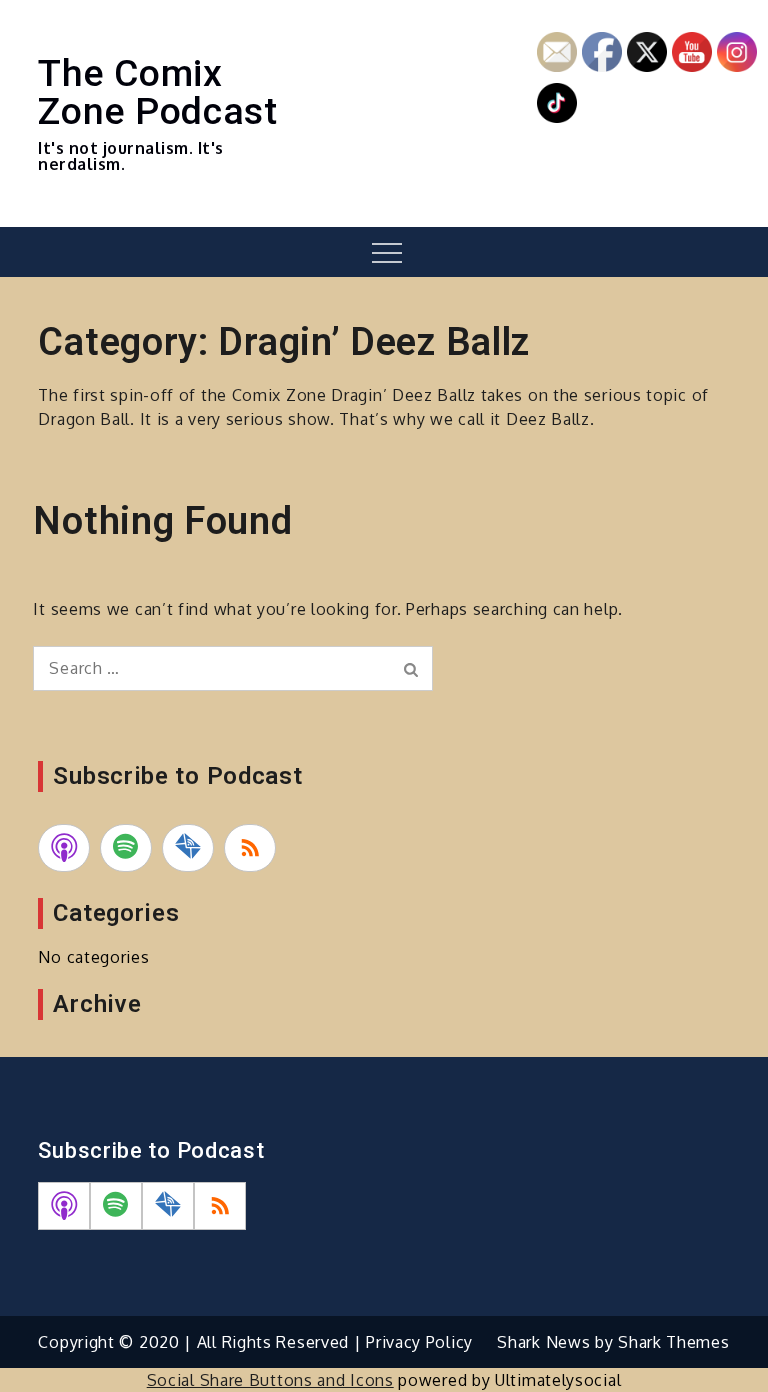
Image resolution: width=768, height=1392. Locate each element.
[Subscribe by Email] (188, 848)
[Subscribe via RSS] (250, 848)
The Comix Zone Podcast (157, 92)
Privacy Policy (419, 1342)
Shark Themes (673, 1342)
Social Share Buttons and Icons (270, 1380)
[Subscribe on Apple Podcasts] (64, 848)
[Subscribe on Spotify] (126, 848)
